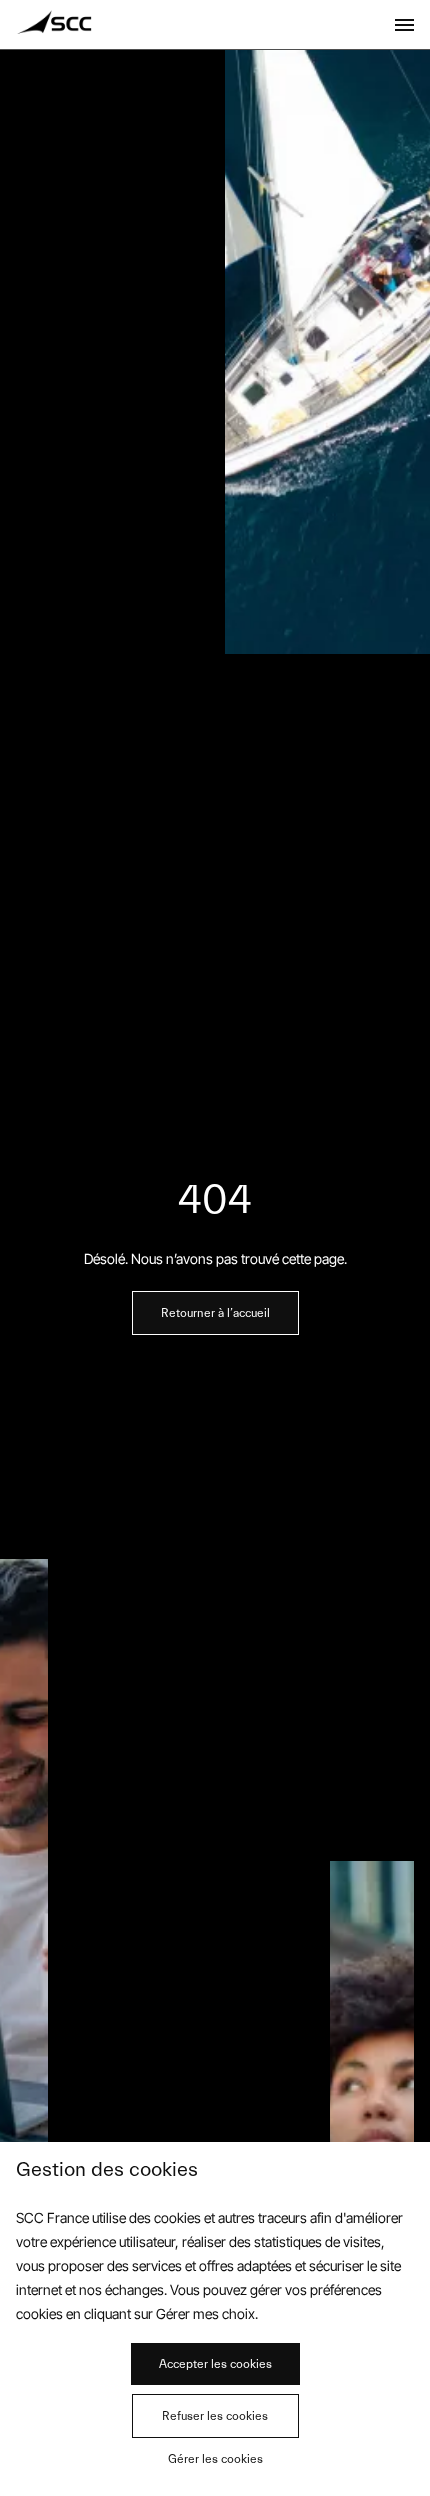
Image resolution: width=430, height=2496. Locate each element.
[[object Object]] (404, 25)
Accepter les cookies (215, 2364)
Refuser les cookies (215, 2416)
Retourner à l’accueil (215, 1313)
